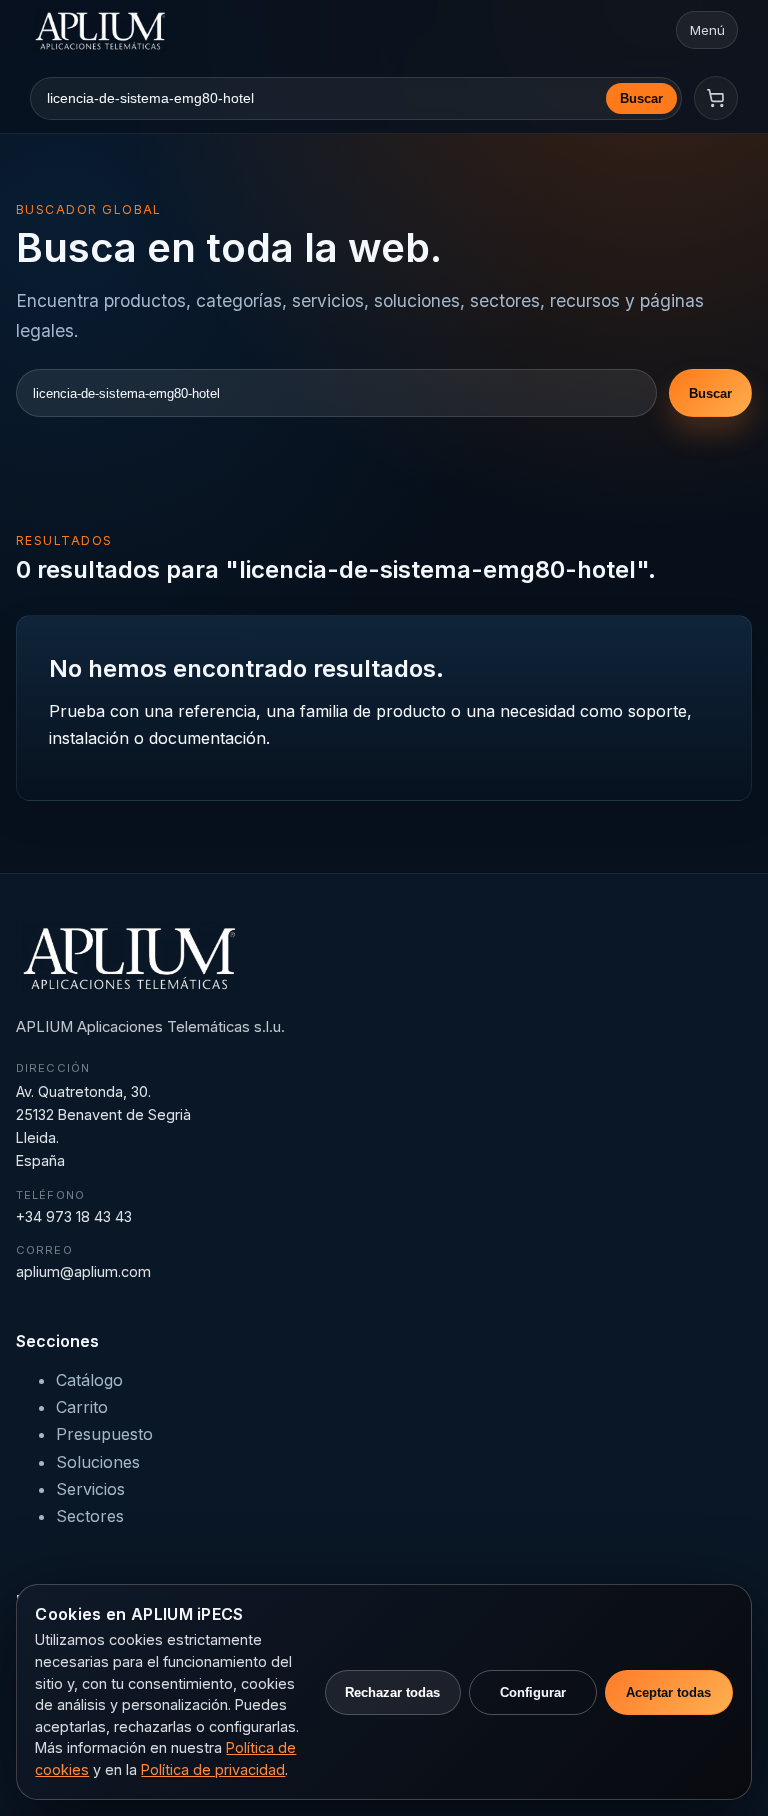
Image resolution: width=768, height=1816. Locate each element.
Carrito (82, 1407)
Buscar (641, 98)
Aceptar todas (668, 1692)
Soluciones (98, 1462)
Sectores (90, 1516)
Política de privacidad (213, 1769)
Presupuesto (104, 1434)
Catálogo (89, 1380)
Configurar (533, 1692)
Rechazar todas (392, 1692)
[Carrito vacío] (716, 98)
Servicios (90, 1489)
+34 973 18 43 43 (74, 1216)
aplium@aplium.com (83, 1271)
